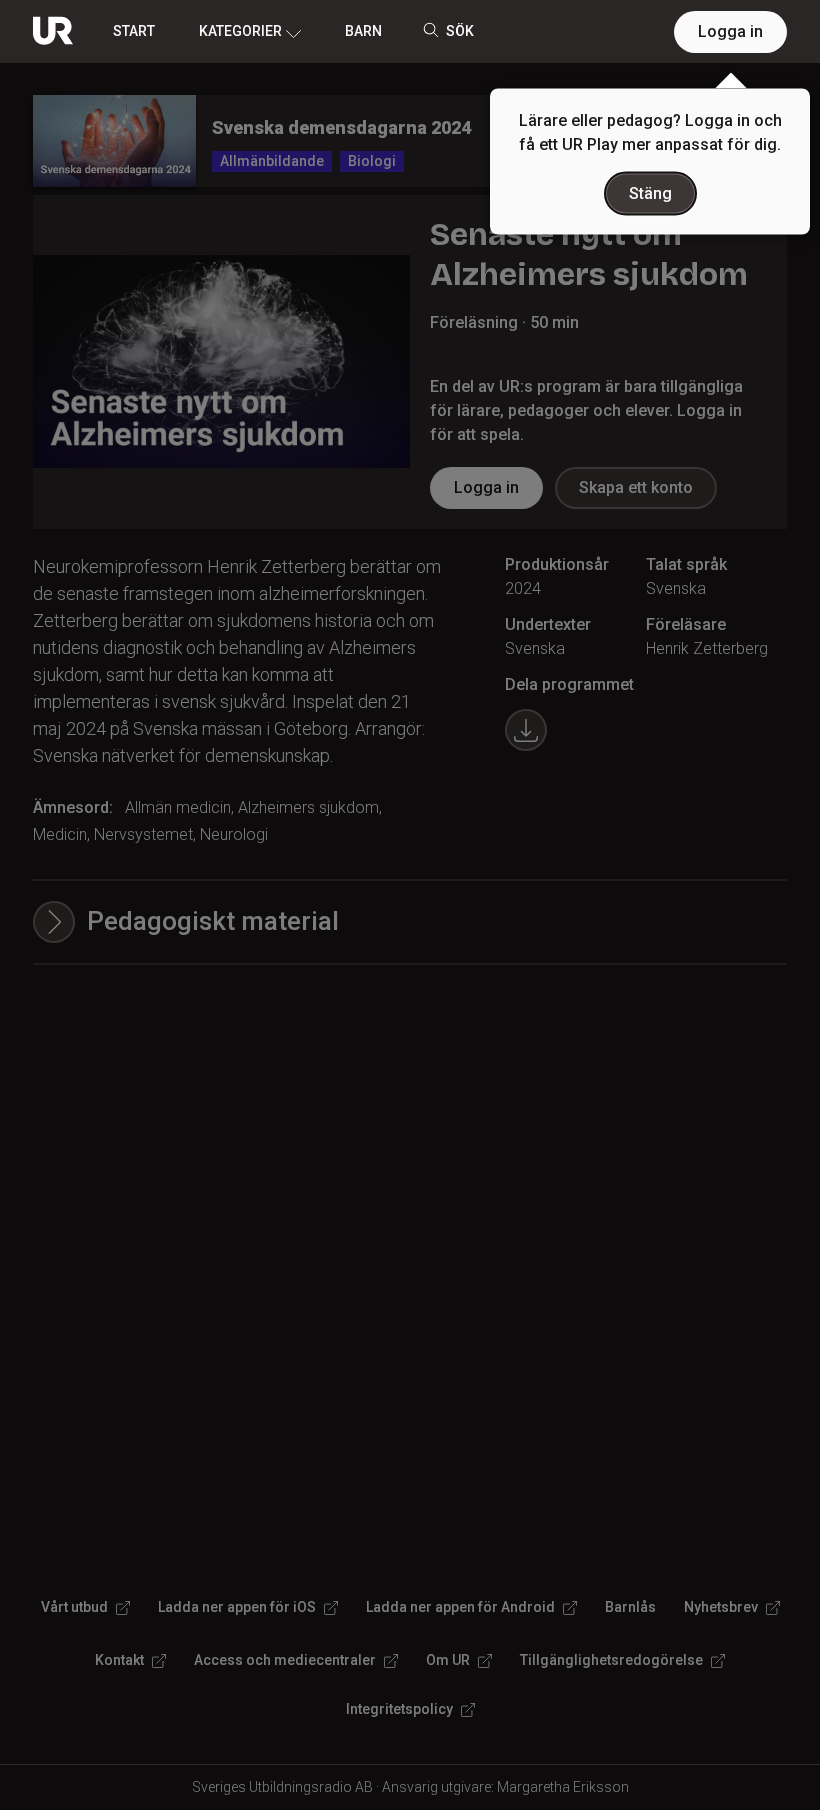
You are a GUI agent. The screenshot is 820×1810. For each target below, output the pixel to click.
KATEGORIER (240, 31)
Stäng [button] (650, 193)
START (134, 31)
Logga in (730, 31)
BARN (363, 31)
